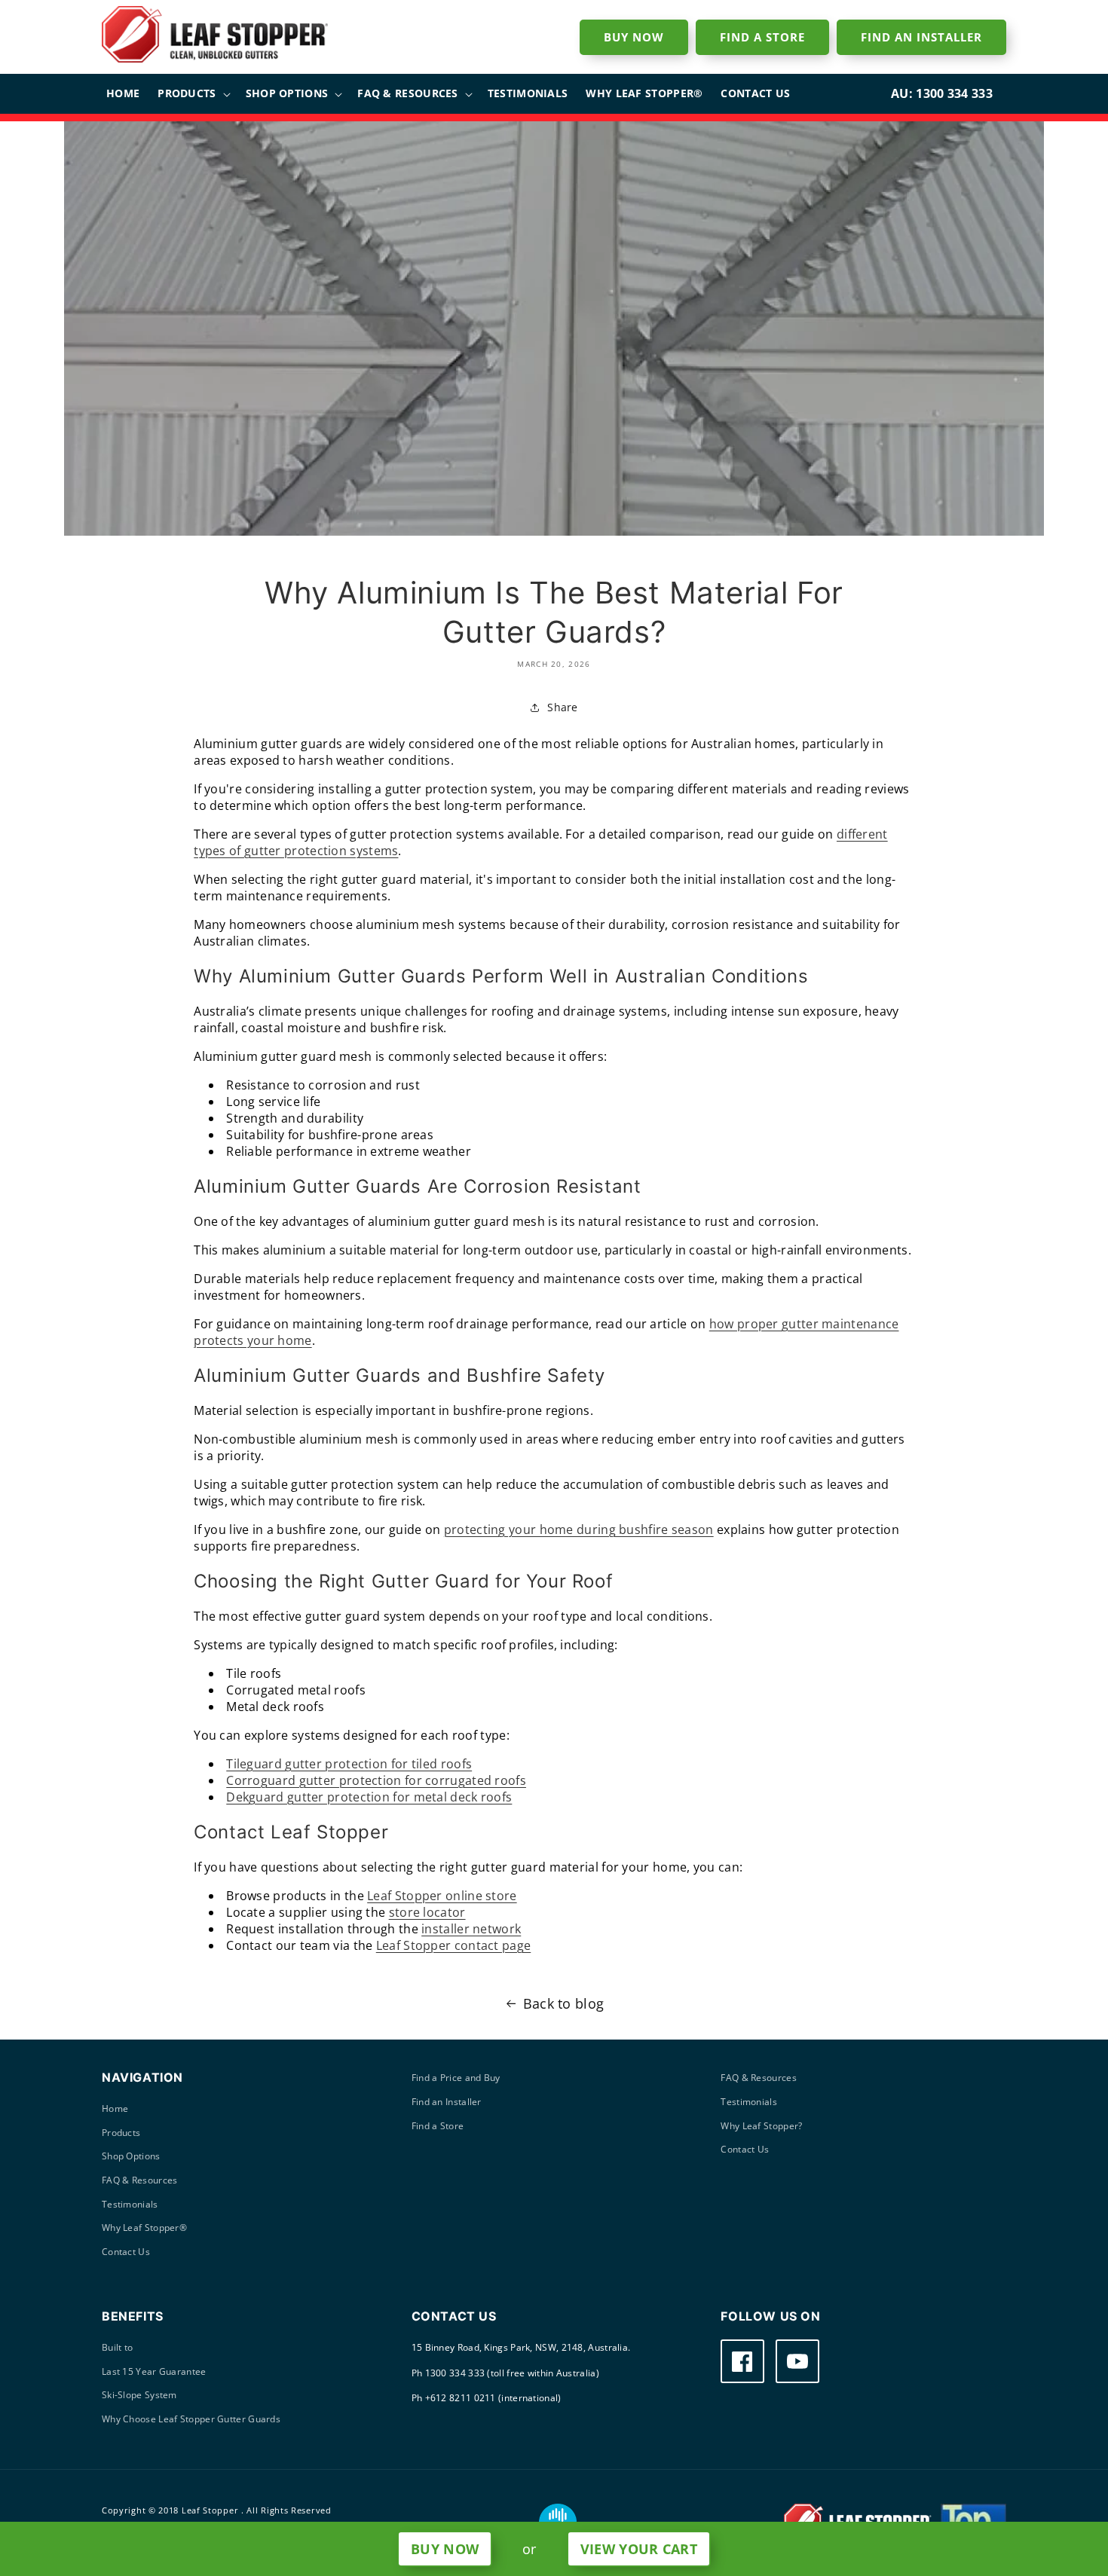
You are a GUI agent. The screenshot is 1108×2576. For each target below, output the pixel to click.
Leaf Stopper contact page (454, 1945)
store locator (427, 1912)
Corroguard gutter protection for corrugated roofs (376, 1780)
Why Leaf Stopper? (761, 2126)
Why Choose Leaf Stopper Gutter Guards (191, 2419)
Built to (117, 2347)
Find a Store (438, 2126)
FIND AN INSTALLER (921, 37)
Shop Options (131, 2156)
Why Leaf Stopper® (144, 2228)
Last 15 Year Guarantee (154, 2371)
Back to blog (564, 2003)
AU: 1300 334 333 (942, 93)
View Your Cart (639, 2549)
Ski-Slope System (139, 2395)
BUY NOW (634, 37)
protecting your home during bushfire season (579, 1529)
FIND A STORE (762, 37)
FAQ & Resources (140, 2180)
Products (121, 2133)
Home (115, 2108)
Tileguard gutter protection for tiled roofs (349, 1764)
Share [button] (563, 707)
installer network (471, 1929)
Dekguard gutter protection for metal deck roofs (369, 1797)
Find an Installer (447, 2102)
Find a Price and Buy (456, 2078)
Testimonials (130, 2204)
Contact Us (126, 2252)
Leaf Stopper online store (442, 1896)
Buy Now (445, 2549)
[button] (192, 93)
